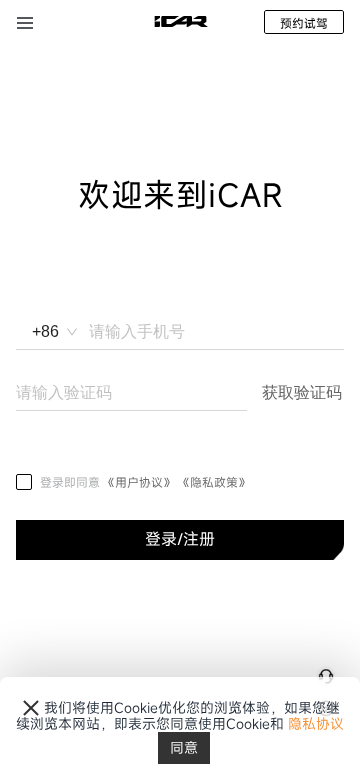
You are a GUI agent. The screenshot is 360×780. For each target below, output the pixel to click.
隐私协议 (316, 723)
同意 (184, 747)
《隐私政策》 (214, 482)
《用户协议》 (140, 482)
